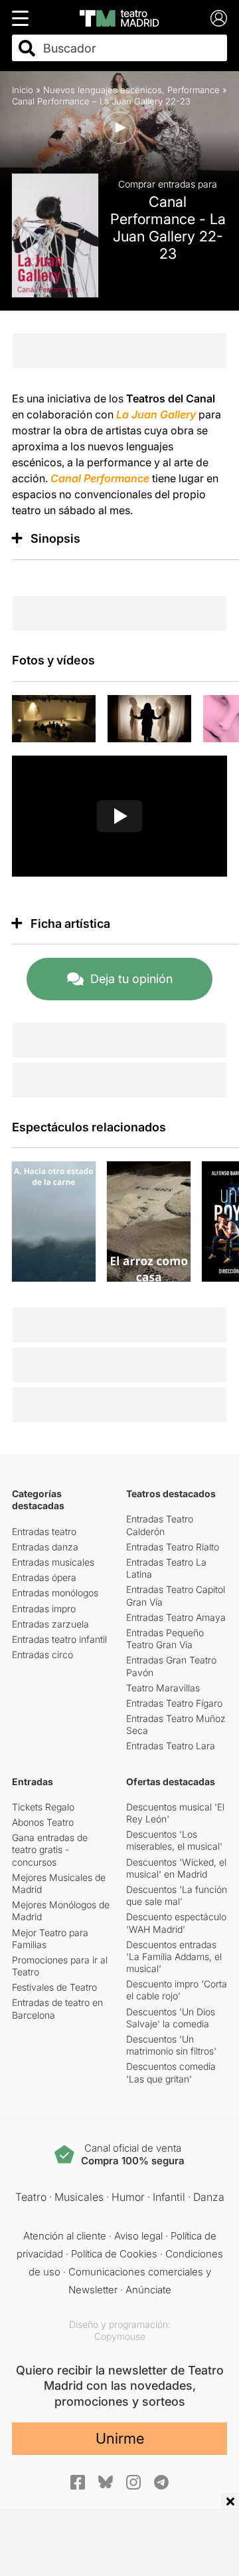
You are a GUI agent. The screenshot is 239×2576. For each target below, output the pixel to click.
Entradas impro (44, 1609)
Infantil (169, 2197)
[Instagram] (133, 2482)
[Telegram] (161, 2482)
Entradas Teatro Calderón (160, 1525)
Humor (128, 2197)
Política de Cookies (114, 2254)
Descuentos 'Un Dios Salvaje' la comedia (171, 2018)
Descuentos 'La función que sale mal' (177, 1895)
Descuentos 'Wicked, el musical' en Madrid (176, 1868)
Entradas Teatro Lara (171, 1746)
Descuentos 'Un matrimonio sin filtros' (171, 2045)
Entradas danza (45, 1547)
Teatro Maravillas (163, 1688)
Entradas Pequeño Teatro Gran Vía (165, 1639)
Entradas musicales (53, 1562)
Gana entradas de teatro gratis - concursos (50, 1849)
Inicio (23, 90)
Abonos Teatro (43, 1822)
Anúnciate (148, 2290)
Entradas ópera (44, 1577)
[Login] (219, 18)
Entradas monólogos (55, 1593)
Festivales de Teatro (54, 1987)
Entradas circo (42, 1654)
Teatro (31, 2197)
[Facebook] (78, 2482)
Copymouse (120, 2336)
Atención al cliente (65, 2236)
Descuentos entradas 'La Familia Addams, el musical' (174, 1956)
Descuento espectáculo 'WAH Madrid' (176, 1923)
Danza (209, 2197)
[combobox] (131, 48)
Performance (194, 90)
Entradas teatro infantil (59, 1639)
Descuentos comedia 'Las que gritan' (171, 2072)
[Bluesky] (106, 2482)
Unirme (120, 2438)
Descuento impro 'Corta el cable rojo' (177, 1990)
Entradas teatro (44, 1531)
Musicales (79, 2197)
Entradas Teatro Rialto (173, 1547)
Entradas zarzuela (50, 1624)
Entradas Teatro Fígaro (174, 1703)
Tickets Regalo (43, 1807)
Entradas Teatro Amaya (176, 1617)
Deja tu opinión (131, 979)
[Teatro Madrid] (119, 18)
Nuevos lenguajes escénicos (103, 90)
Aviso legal (138, 2236)
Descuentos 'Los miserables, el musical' (174, 1840)
